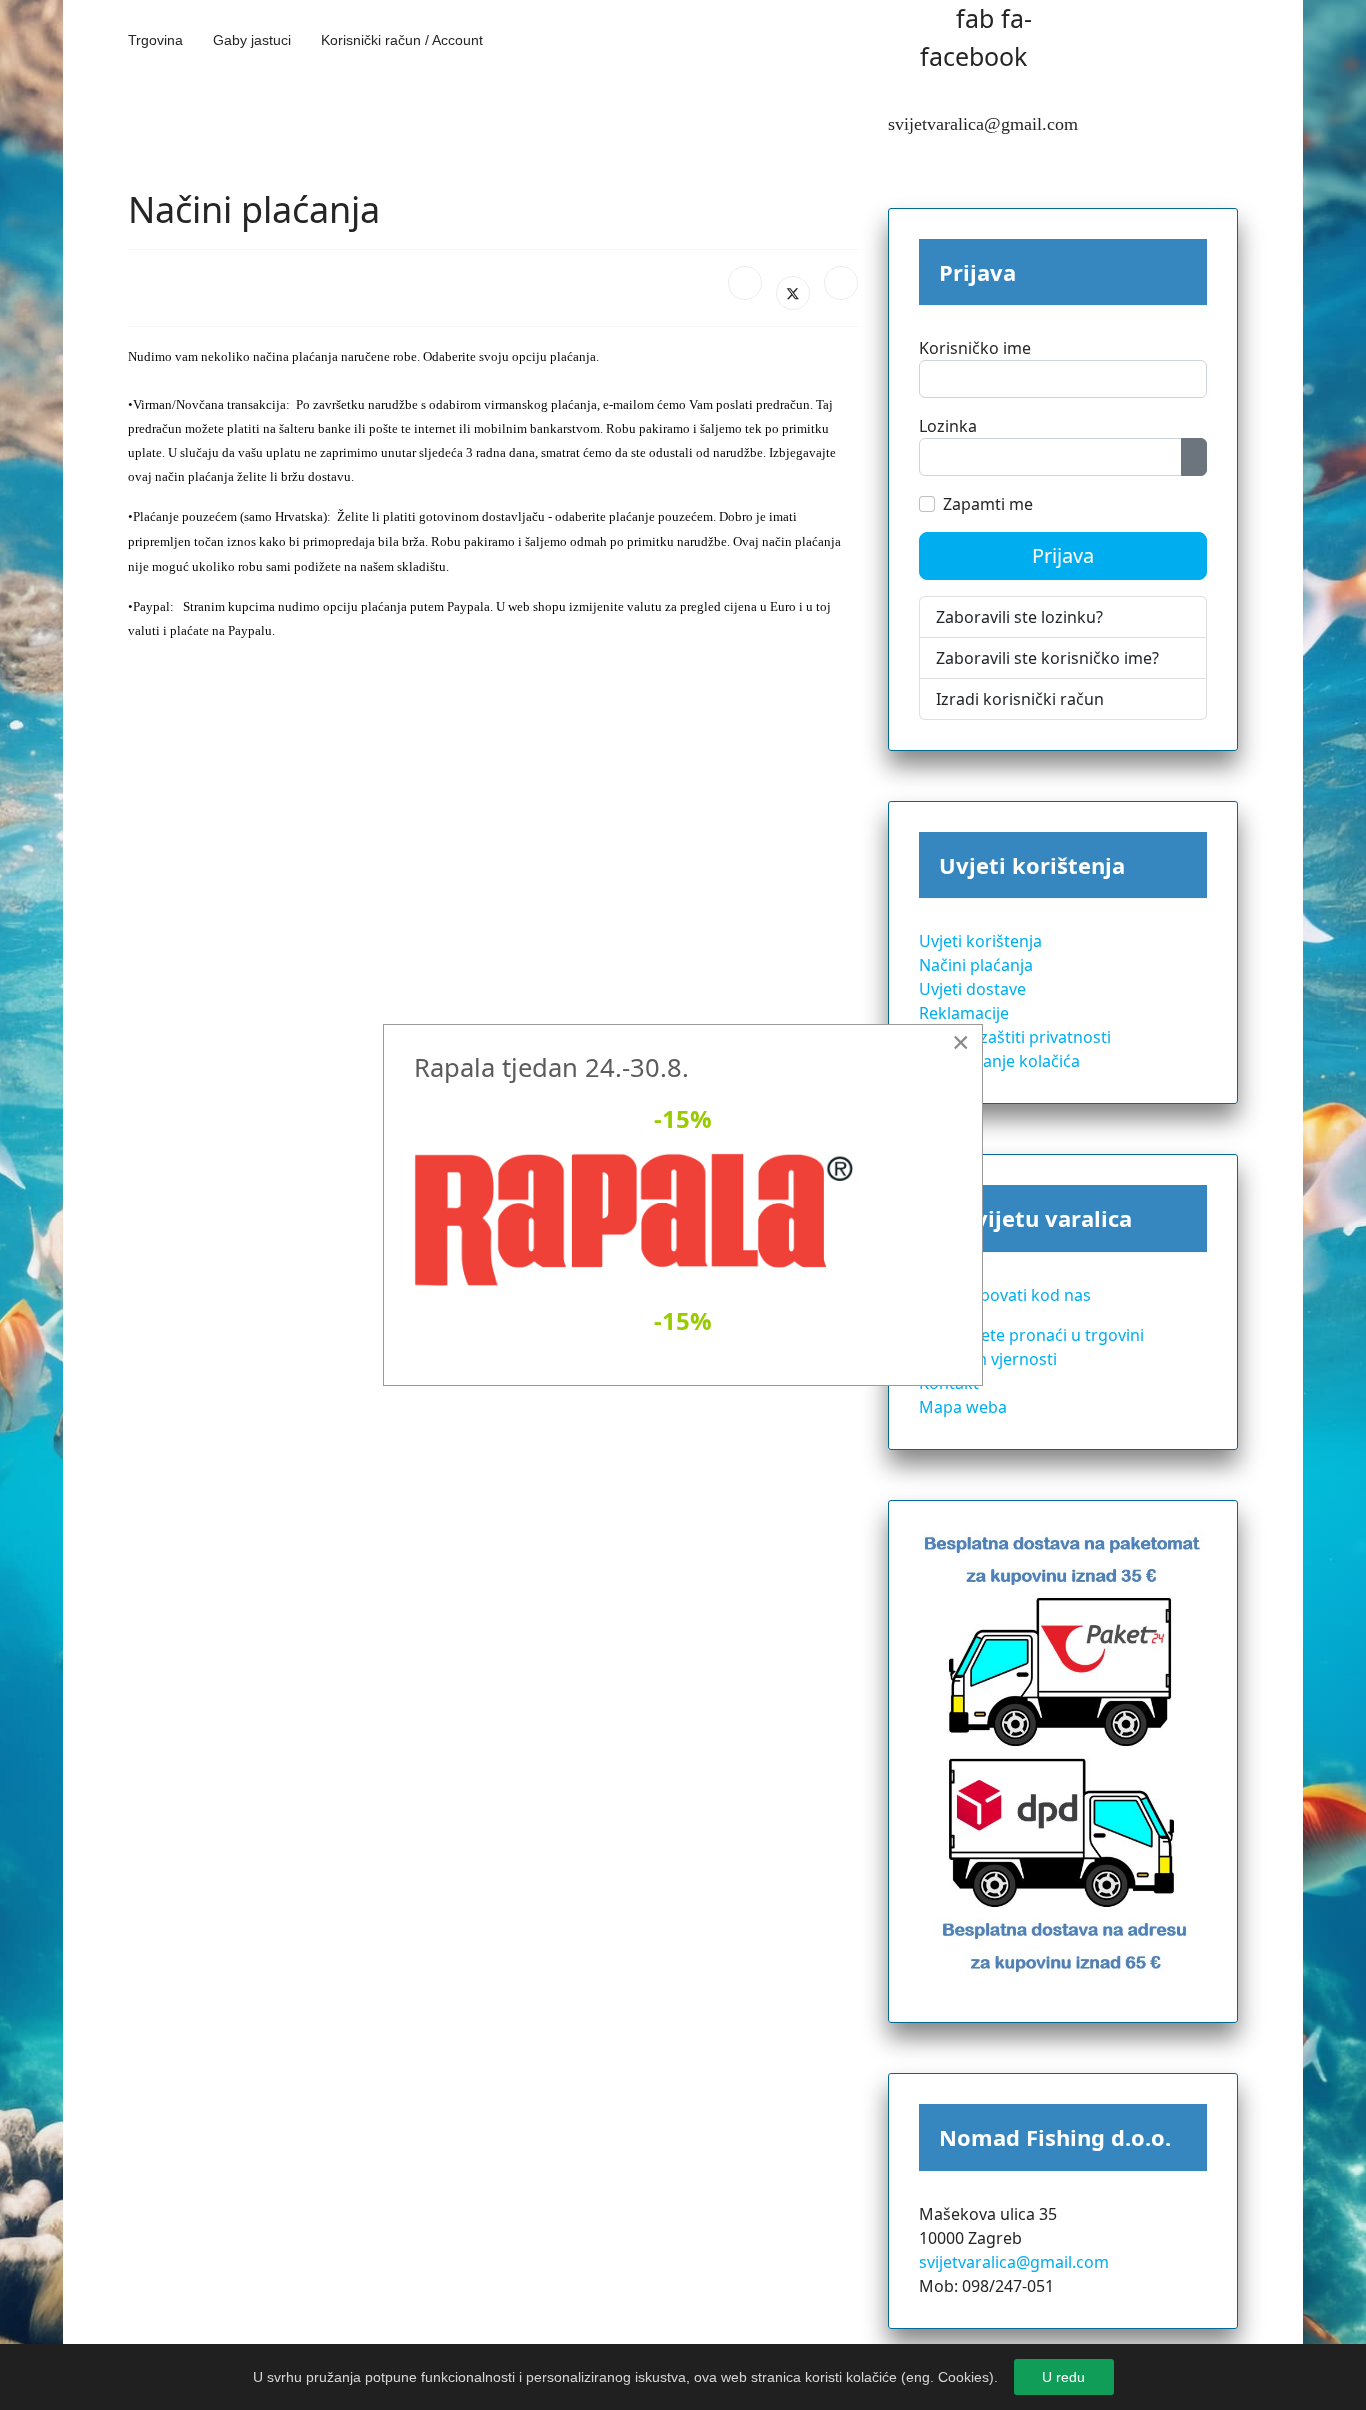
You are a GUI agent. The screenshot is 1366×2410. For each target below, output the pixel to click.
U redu (1063, 2377)
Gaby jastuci (252, 40)
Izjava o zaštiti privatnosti (1015, 1037)
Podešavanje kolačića (999, 1061)
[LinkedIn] (841, 283)
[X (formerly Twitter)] (793, 293)
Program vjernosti (988, 1359)
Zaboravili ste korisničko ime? (1047, 658)
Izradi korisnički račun (1020, 699)
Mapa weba (963, 1407)
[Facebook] (745, 283)
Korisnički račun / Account (402, 40)
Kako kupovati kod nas (1005, 1295)
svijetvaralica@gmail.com (1014, 2262)
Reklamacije (964, 1013)
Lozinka (948, 426)
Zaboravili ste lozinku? (1019, 617)
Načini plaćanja (976, 965)
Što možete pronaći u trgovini (1031, 1335)
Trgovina (155, 40)
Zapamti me (988, 504)
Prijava (1063, 555)
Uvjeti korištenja (980, 941)
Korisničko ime (975, 348)
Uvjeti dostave (972, 989)
